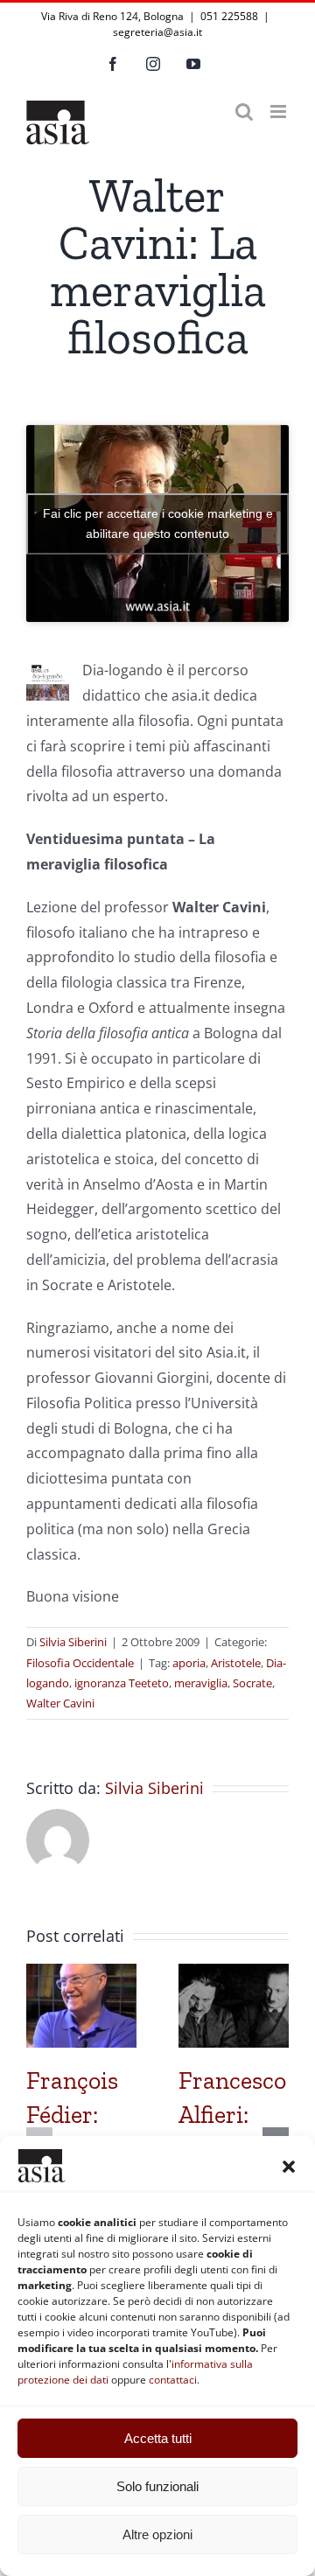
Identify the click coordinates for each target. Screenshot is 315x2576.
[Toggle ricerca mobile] (244, 112)
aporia (189, 1663)
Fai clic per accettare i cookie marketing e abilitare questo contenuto (158, 524)
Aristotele (236, 1663)
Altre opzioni (157, 2534)
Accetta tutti (158, 2438)
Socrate (252, 1683)
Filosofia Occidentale (80, 1663)
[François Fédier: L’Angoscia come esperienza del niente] (81, 1973)
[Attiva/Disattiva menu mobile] (280, 112)
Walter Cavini (60, 1703)
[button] (289, 2167)
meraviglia (201, 1683)
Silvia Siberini (73, 1642)
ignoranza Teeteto (122, 1683)
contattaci (173, 2380)
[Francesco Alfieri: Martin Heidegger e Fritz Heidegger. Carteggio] (234, 1973)
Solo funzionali (157, 2486)
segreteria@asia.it (157, 32)
